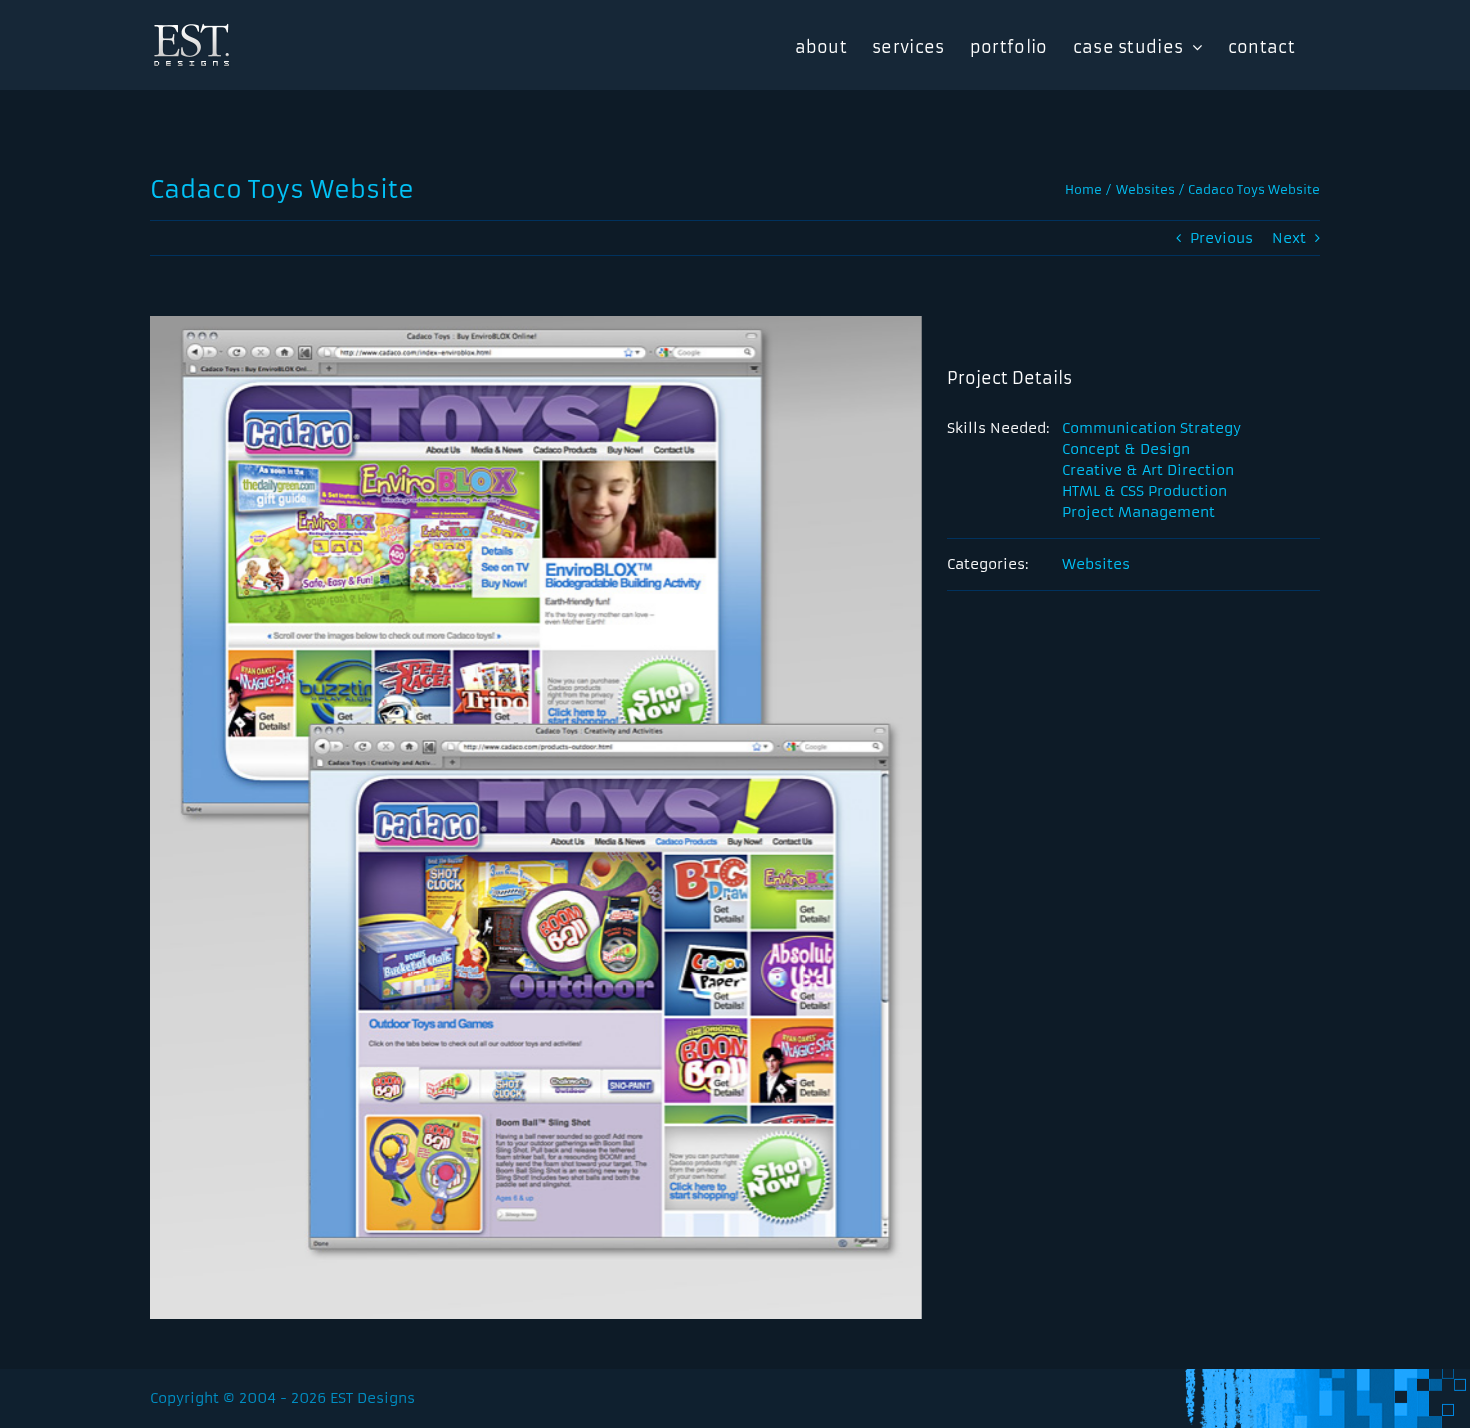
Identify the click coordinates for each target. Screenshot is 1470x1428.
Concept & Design (1126, 449)
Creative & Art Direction (1148, 470)
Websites (1096, 564)
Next (1289, 238)
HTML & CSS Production (1144, 491)
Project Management (1138, 512)
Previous (1221, 238)
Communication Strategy (1151, 428)
